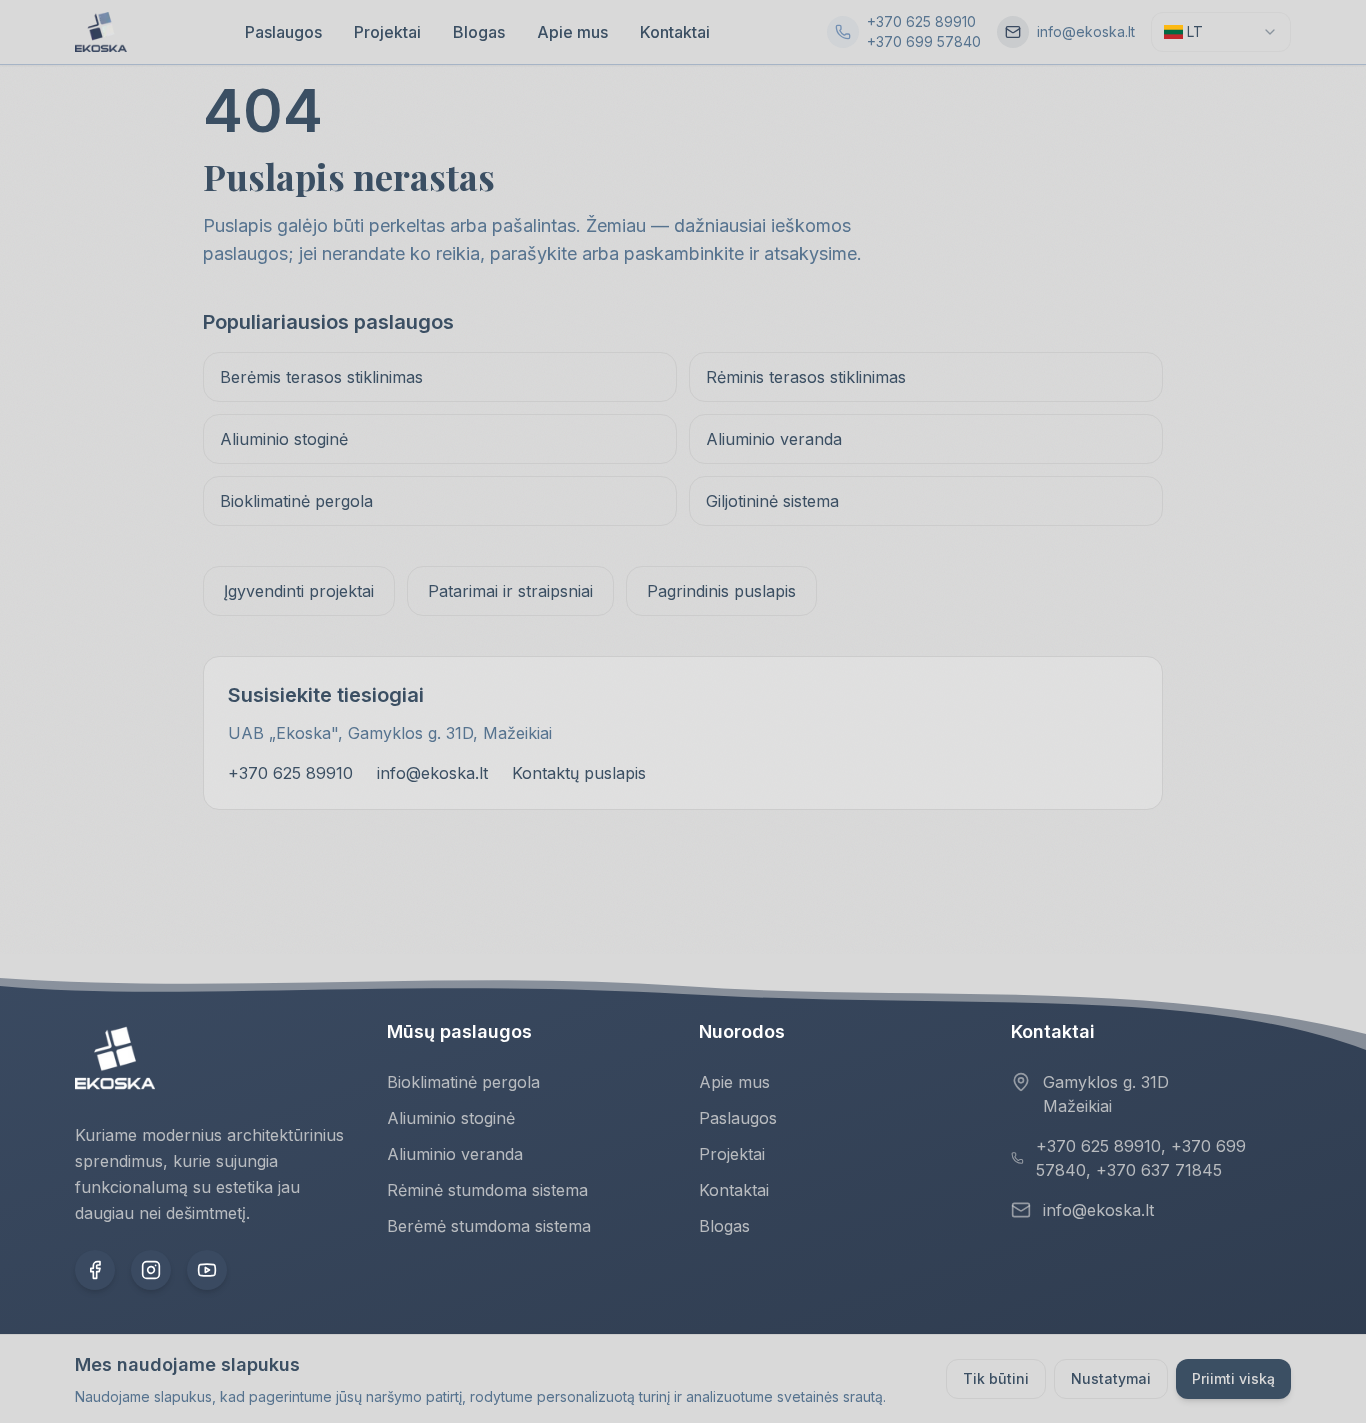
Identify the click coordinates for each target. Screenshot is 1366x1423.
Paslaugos (283, 32)
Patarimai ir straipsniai (510, 591)
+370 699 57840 (924, 41)
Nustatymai (1111, 1378)
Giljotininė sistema (772, 501)
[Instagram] (151, 1270)
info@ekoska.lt (1086, 31)
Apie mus (572, 32)
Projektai (387, 32)
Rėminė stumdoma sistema (487, 1190)
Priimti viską (1233, 1378)
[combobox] (1221, 32)
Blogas (479, 32)
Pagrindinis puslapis (721, 591)
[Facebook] (95, 1270)
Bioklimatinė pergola (296, 501)
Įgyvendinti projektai (299, 591)
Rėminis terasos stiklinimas (806, 377)
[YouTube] (207, 1270)
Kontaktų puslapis (579, 773)
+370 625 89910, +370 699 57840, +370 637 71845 (1141, 1158)
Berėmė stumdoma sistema (489, 1226)
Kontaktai (675, 32)
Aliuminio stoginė (284, 439)
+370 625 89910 (921, 21)
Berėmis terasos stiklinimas (321, 377)
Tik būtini (996, 1378)
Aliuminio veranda (774, 439)
